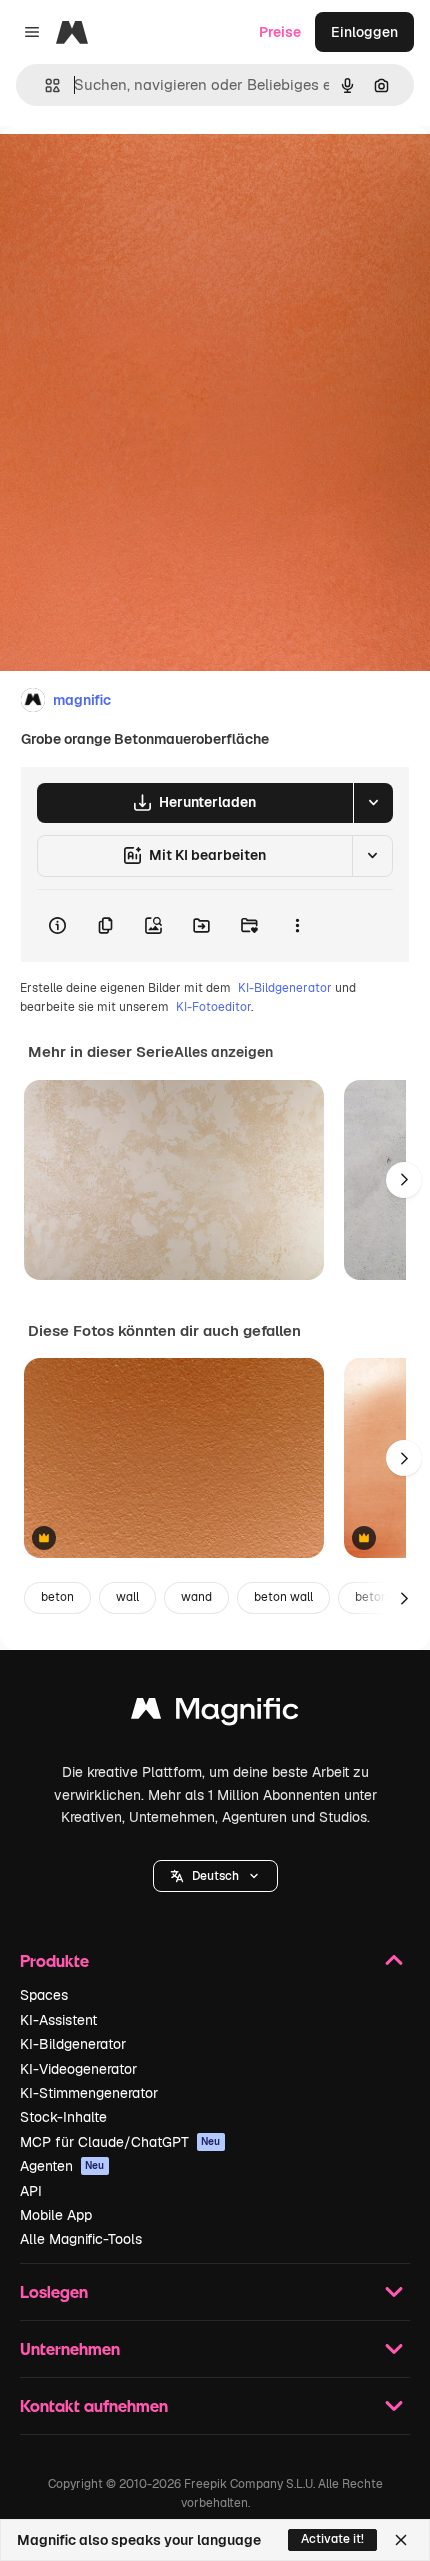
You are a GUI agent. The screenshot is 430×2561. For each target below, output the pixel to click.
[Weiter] (404, 1180)
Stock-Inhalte (63, 2117)
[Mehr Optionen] (297, 926)
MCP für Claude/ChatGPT (120, 2142)
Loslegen (54, 2291)
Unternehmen (70, 2348)
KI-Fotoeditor (213, 1007)
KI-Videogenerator (78, 2069)
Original (128, 171)
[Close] (401, 2540)
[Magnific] (215, 1713)
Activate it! (332, 2539)
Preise (280, 32)
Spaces (44, 1995)
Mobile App (56, 2215)
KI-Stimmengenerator (89, 2093)
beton (57, 1597)
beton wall (283, 1597)
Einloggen (364, 32)
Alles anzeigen (223, 1052)
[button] (215, 1876)
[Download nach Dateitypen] (373, 803)
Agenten (62, 2166)
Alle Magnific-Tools (81, 2239)
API (31, 2191)
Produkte (54, 1960)
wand (196, 1597)
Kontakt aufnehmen (94, 2405)
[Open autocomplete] (44, 85)
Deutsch (215, 1876)
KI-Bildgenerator (285, 988)
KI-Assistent (58, 2020)
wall (127, 1597)
